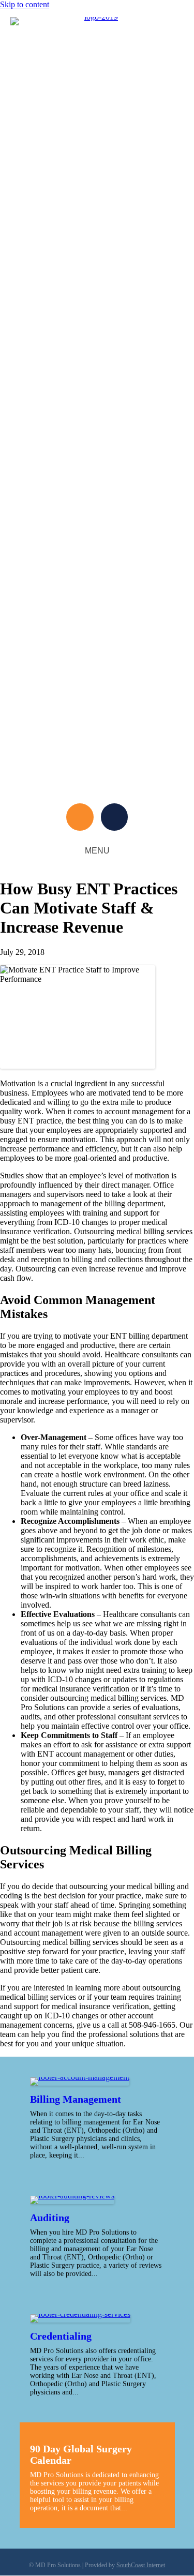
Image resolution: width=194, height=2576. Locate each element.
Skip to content (25, 4)
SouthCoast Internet (141, 2565)
